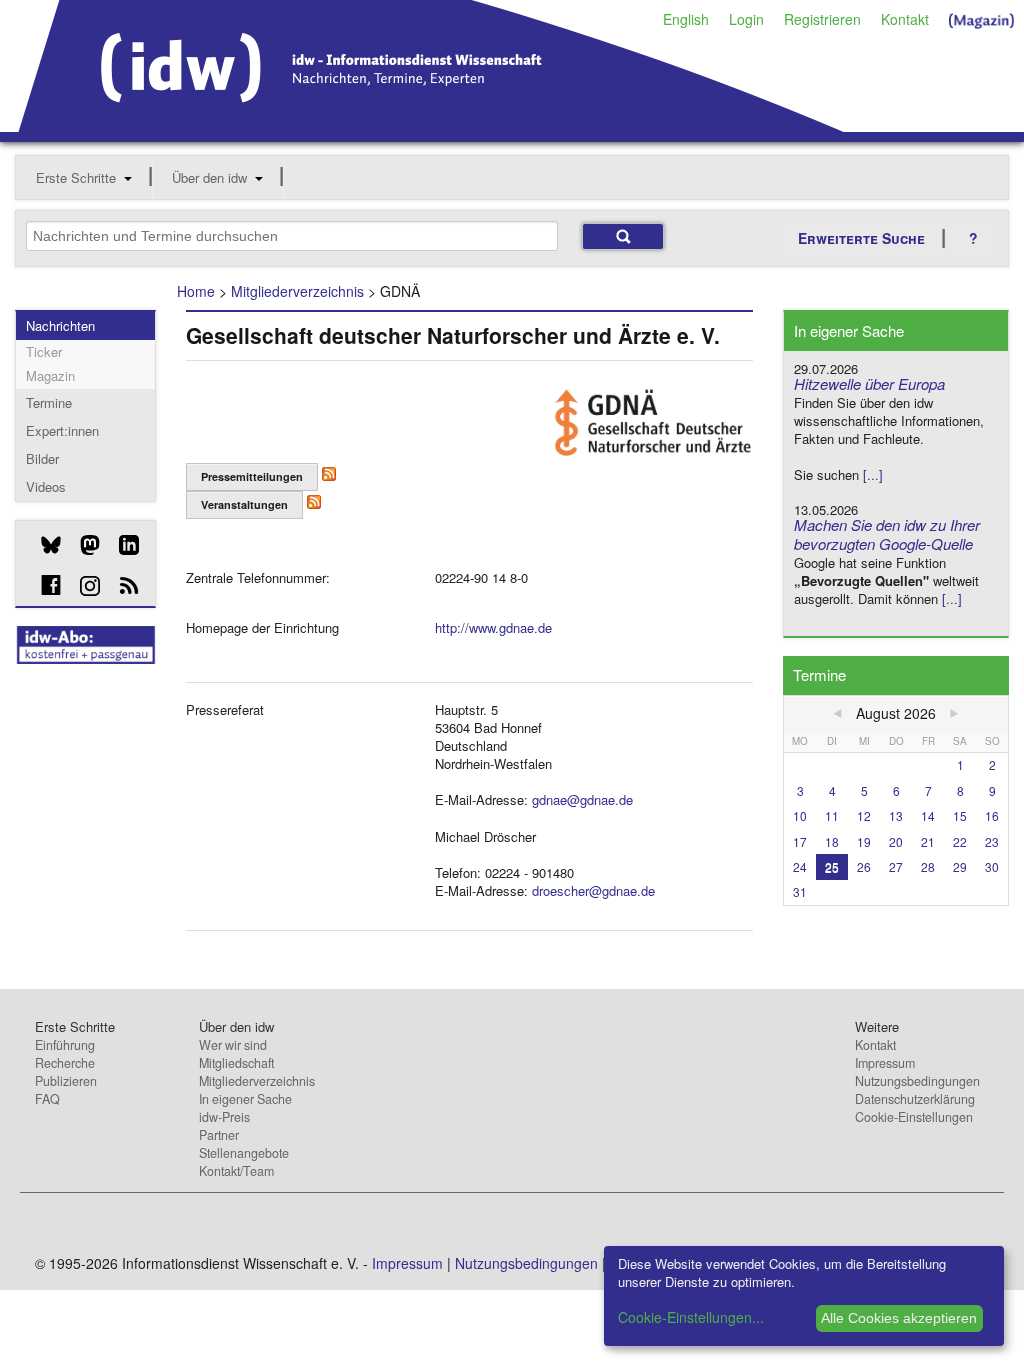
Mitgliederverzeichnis (297, 291)
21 (928, 841)
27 (896, 866)
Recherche (65, 1063)
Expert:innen (62, 430)
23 (992, 841)
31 (800, 891)
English (686, 19)
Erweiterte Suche (861, 238)
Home (196, 291)
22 (960, 841)
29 (960, 866)
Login (746, 19)
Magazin (50, 375)
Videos (46, 486)
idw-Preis (224, 1117)
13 (896, 815)
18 (832, 841)
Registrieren (822, 19)
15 (960, 815)
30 (992, 866)
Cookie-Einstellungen (914, 1117)
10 (800, 815)
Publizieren (66, 1081)
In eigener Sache (245, 1099)
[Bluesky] (43, 545)
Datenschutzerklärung (915, 1099)
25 (832, 866)
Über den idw (209, 177)
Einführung (65, 1045)
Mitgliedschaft (236, 1063)
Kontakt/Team (236, 1171)
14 (928, 815)
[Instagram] (82, 586)
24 (800, 866)
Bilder (42, 458)
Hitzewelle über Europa (869, 383)
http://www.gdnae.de (493, 627)
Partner (219, 1135)
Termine (49, 402)
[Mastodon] (82, 545)
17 (800, 841)
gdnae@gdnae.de (582, 799)
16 (992, 815)
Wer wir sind (233, 1045)
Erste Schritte (76, 177)
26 (864, 866)
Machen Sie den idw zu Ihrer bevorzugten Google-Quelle (887, 534)
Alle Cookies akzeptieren (899, 1318)
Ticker (44, 351)
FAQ (47, 1099)
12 (864, 815)
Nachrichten (60, 325)
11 (832, 815)
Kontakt (905, 19)
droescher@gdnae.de (593, 890)
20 (896, 841)
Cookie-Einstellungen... (691, 1317)
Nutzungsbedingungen (917, 1081)
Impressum (885, 1063)
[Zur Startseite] (431, 125)
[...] (873, 474)
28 (928, 866)
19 (864, 841)
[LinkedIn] (121, 545)
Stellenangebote (244, 1153)
